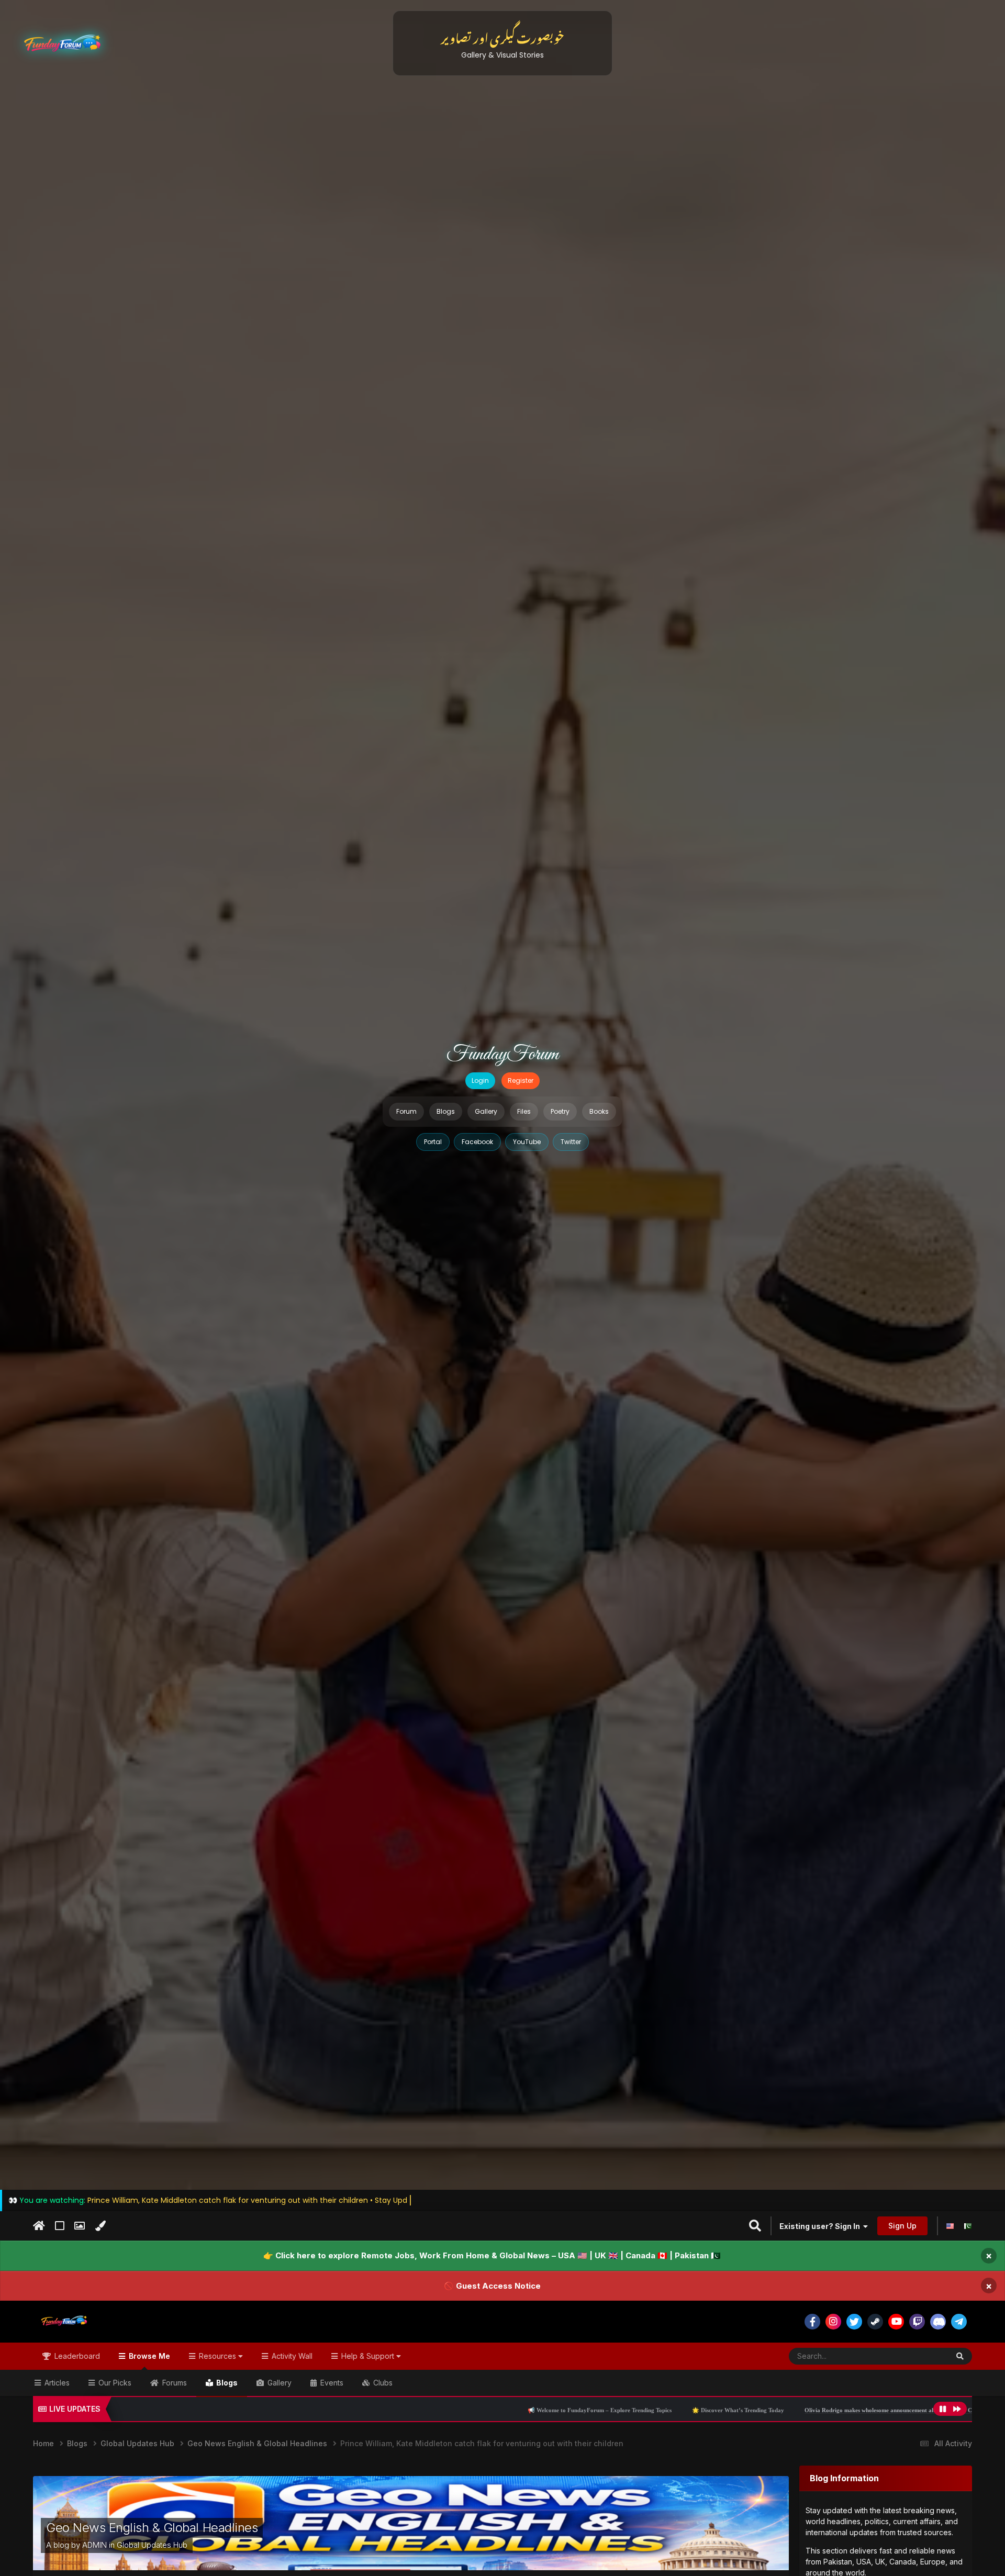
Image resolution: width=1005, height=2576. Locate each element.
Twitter (571, 1142)
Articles (56, 2383)
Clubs (382, 2383)
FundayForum (502, 1055)
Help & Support (368, 2356)
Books (599, 1111)
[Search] (960, 2356)
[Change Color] (100, 2226)
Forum (406, 1111)
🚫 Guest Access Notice (492, 2285)
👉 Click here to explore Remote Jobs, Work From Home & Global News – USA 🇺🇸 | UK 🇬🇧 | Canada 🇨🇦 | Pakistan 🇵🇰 (492, 2255)
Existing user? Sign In (821, 2226)
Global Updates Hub (152, 2545)
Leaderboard (76, 2356)
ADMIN (94, 2545)
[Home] (39, 2226)
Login (480, 1080)
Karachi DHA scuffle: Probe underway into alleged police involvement (881, 2410)
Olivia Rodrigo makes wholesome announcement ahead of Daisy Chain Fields (675, 2410)
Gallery (486, 1111)
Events (331, 2383)
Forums (174, 2383)
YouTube (527, 1142)
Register (521, 1080)
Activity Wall (291, 2356)
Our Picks (114, 2383)
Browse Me (148, 2356)
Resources (217, 2356)
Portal (433, 1142)
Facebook (477, 1142)
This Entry (919, 2356)
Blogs (446, 1111)
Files (524, 1111)
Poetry (560, 1111)
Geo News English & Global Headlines (152, 2528)
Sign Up (902, 2226)
